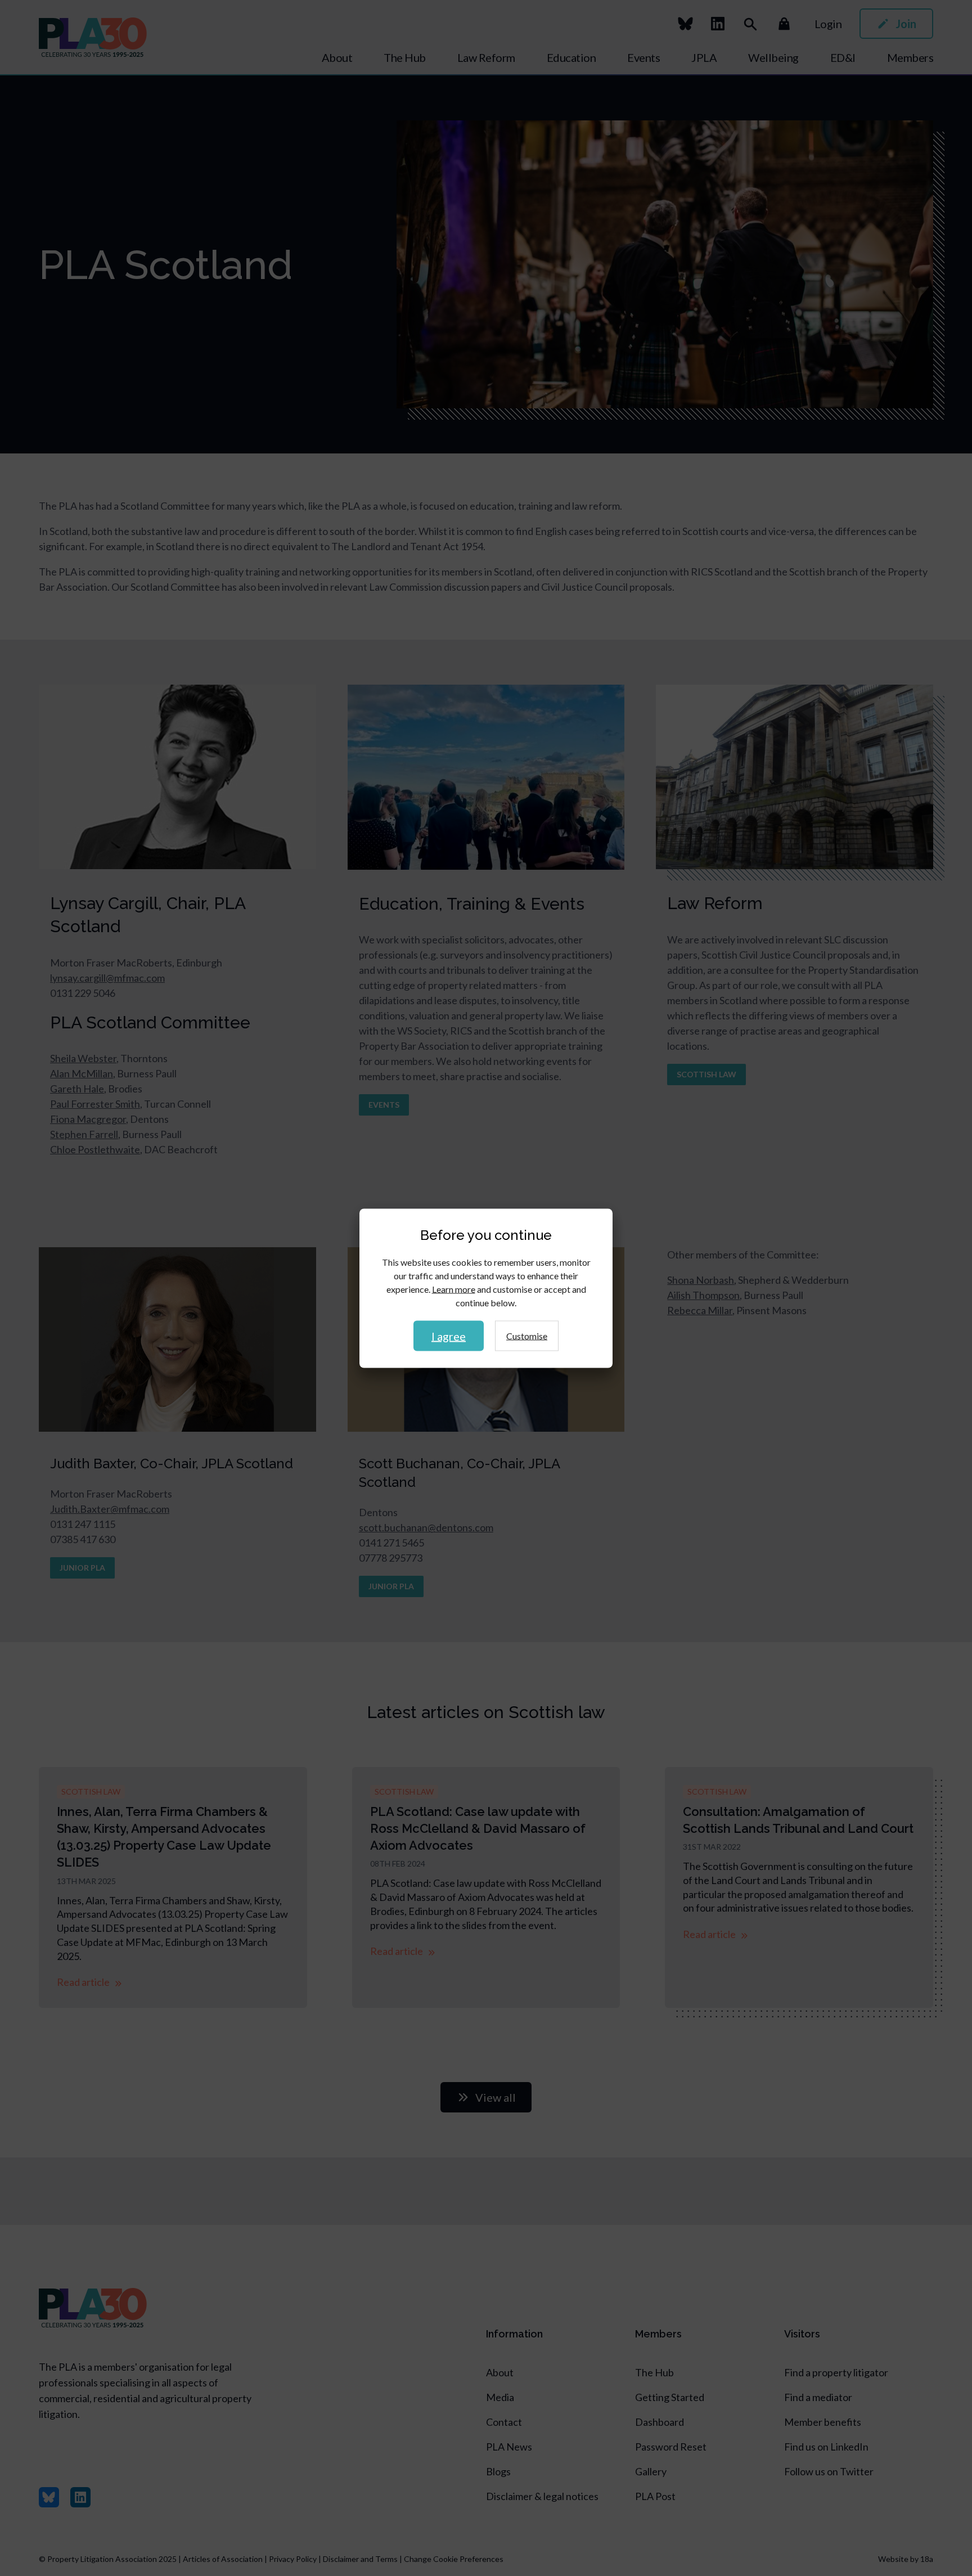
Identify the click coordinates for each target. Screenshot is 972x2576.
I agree (449, 1336)
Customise (527, 1335)
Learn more (454, 1289)
